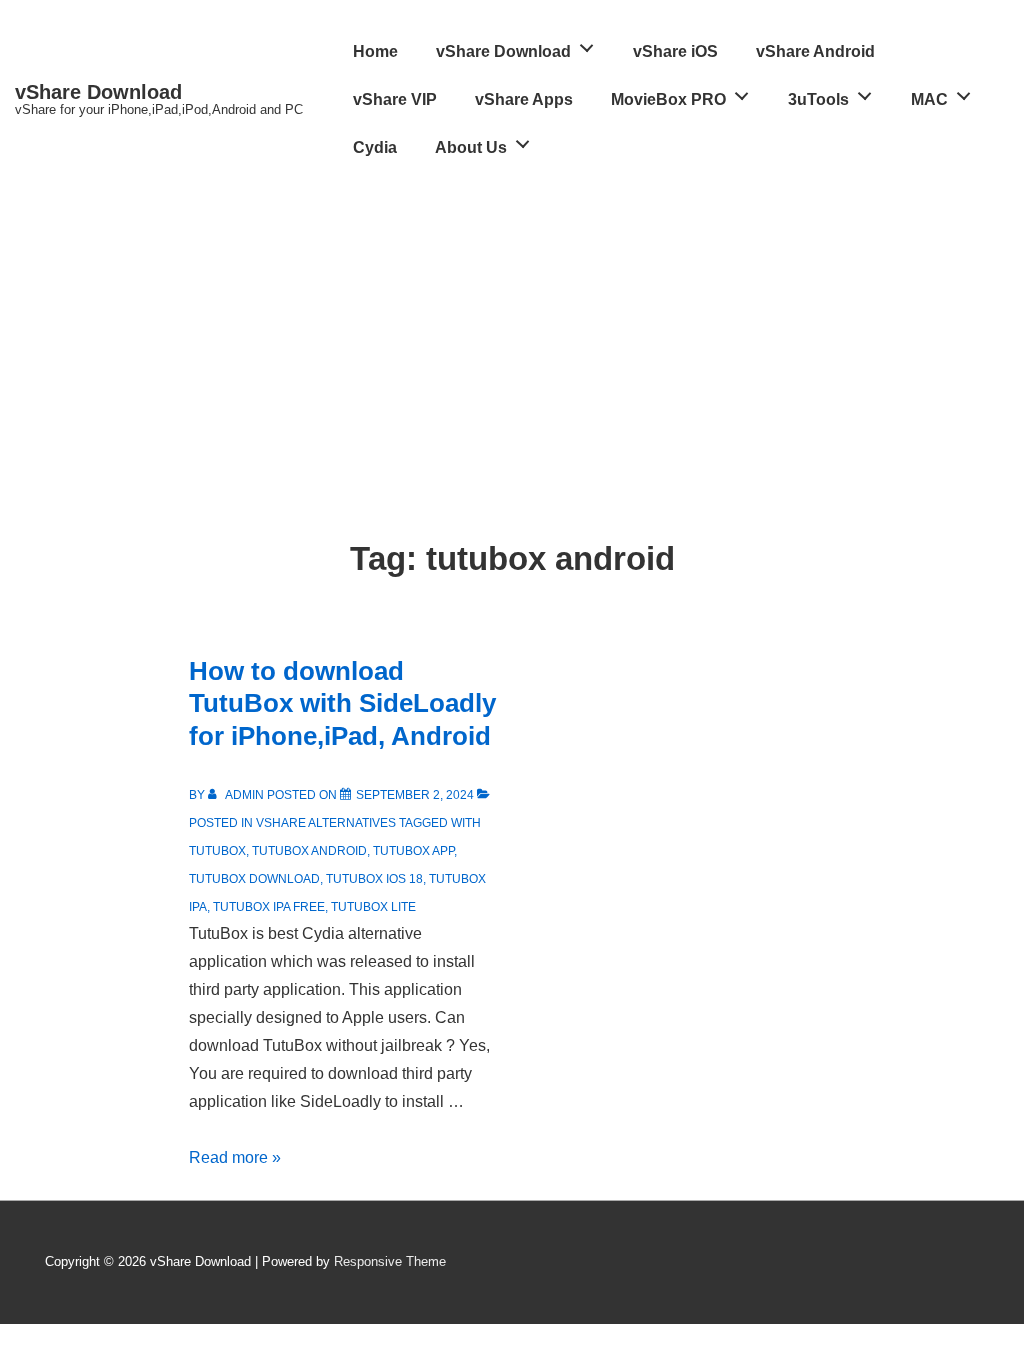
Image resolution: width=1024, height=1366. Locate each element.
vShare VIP (395, 99)
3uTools (818, 99)
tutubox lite (373, 907)
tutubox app (413, 851)
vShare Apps (524, 99)
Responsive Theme (390, 1261)
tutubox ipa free (269, 907)
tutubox (217, 851)
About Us (471, 147)
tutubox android (309, 851)
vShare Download (98, 92)
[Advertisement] (512, 322)
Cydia (375, 147)
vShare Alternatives (326, 823)
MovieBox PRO (668, 99)
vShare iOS (675, 51)
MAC (929, 99)
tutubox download (254, 879)
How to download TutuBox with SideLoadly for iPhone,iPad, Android (342, 703)
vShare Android (815, 51)
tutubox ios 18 (374, 879)
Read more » (235, 1157)
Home (375, 51)
